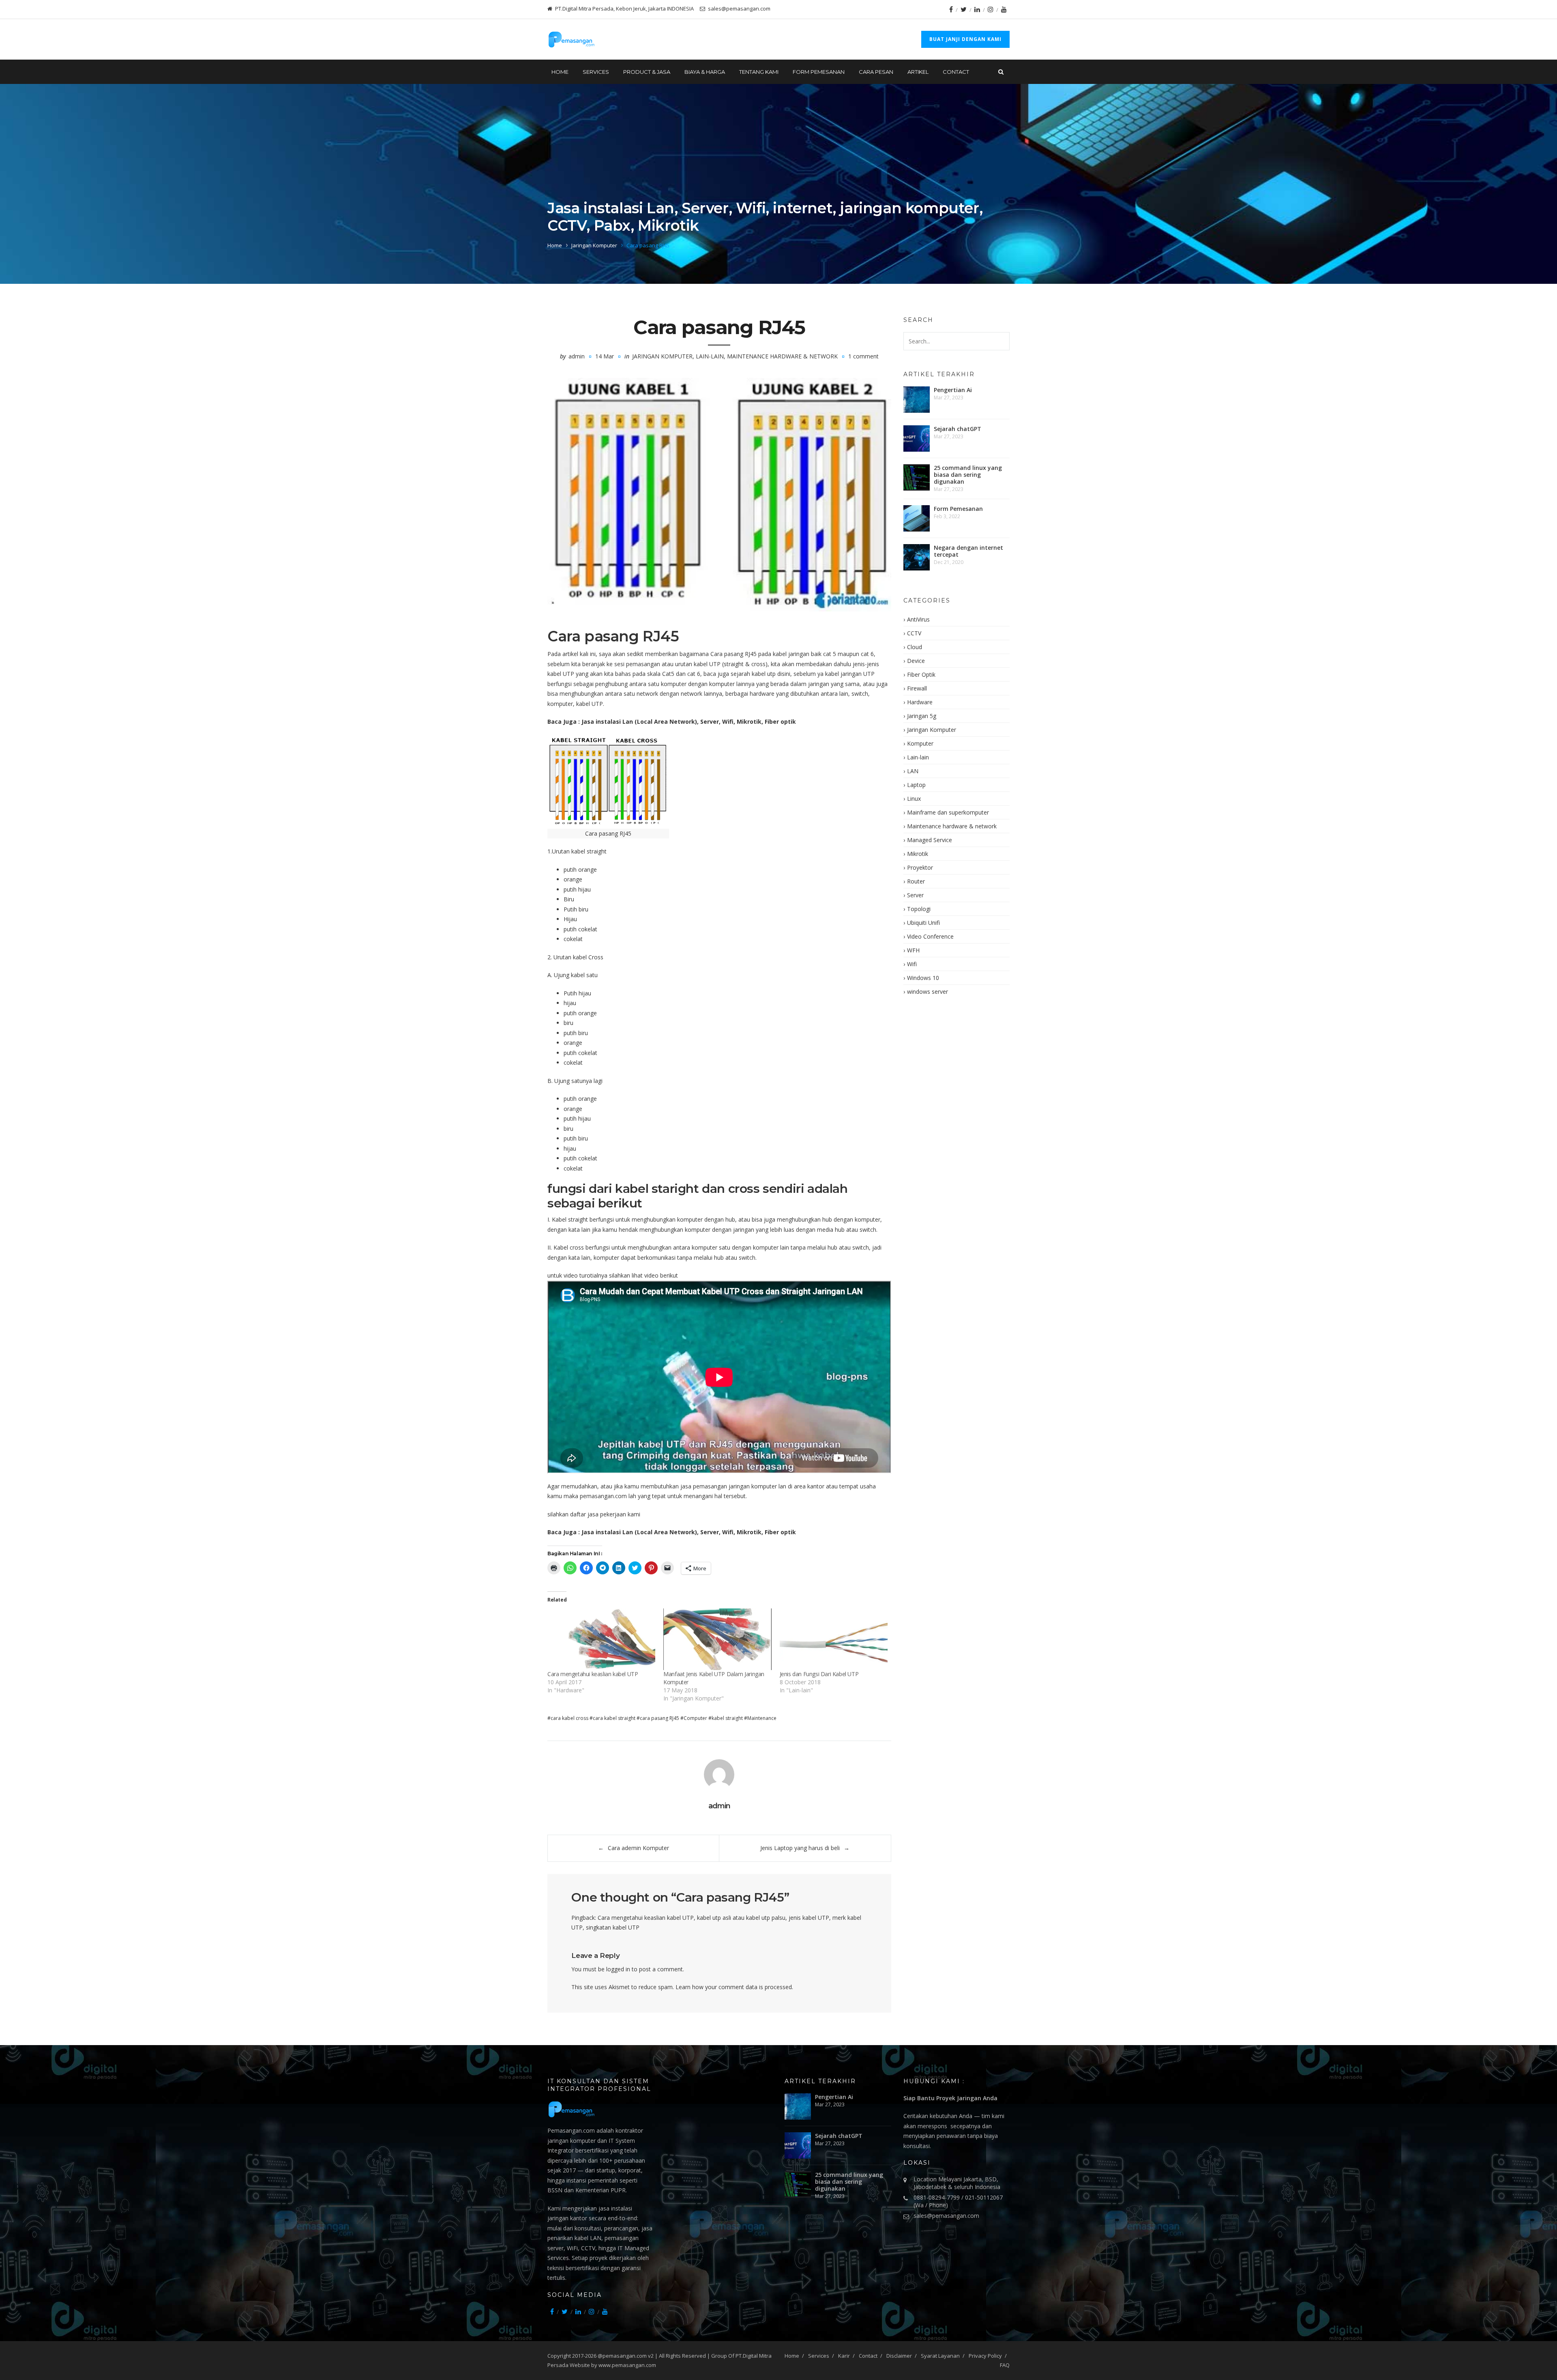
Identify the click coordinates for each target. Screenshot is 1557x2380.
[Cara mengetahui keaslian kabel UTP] (601, 1639)
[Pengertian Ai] (917, 400)
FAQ (1005, 2365)
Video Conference (930, 936)
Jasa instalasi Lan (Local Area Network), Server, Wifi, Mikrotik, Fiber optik (688, 722)
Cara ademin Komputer (638, 1848)
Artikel (918, 72)
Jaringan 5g (922, 716)
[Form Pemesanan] (917, 518)
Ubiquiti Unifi (923, 923)
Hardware (920, 702)
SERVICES (596, 72)
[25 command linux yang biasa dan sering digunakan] (917, 477)
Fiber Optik (921, 674)
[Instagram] (991, 9)
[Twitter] (964, 9)
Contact (956, 72)
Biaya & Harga (705, 72)
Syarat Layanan (940, 2356)
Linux (914, 799)
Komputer (920, 743)
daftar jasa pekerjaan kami (605, 1514)
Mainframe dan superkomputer (948, 812)
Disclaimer (899, 2356)
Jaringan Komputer (594, 245)
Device (916, 661)
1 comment (863, 356)
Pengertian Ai (953, 390)
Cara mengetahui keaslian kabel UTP (593, 1674)
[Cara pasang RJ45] (719, 495)
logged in (618, 1969)
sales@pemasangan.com (946, 2216)
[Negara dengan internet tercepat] (917, 557)
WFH (913, 950)
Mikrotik (918, 854)
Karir (844, 2356)
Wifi (912, 964)
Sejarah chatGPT (958, 429)
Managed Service (930, 840)
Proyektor (920, 867)
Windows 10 (923, 978)
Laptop (916, 785)
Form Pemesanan (819, 72)
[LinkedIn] (977, 9)
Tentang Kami (759, 72)
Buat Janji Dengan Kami (965, 39)
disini (784, 674)
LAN (913, 771)
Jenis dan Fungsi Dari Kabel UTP (819, 1674)
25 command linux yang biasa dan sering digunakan (968, 475)
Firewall (917, 688)
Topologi (919, 909)
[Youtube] (1004, 9)
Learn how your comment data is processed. (734, 1987)
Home (560, 72)
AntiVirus (918, 619)
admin (577, 356)
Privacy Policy (985, 2356)
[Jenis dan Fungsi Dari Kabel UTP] (834, 1639)
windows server (928, 992)
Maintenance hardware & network (782, 356)
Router (916, 881)
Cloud (915, 647)
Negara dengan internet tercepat (968, 551)
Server (915, 895)
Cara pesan (876, 72)
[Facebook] (951, 9)
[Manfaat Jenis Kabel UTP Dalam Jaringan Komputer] (717, 1639)
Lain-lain (710, 356)
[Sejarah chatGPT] (917, 438)
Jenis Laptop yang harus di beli (800, 1848)
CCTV (914, 633)
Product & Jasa (647, 72)
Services (819, 2356)
